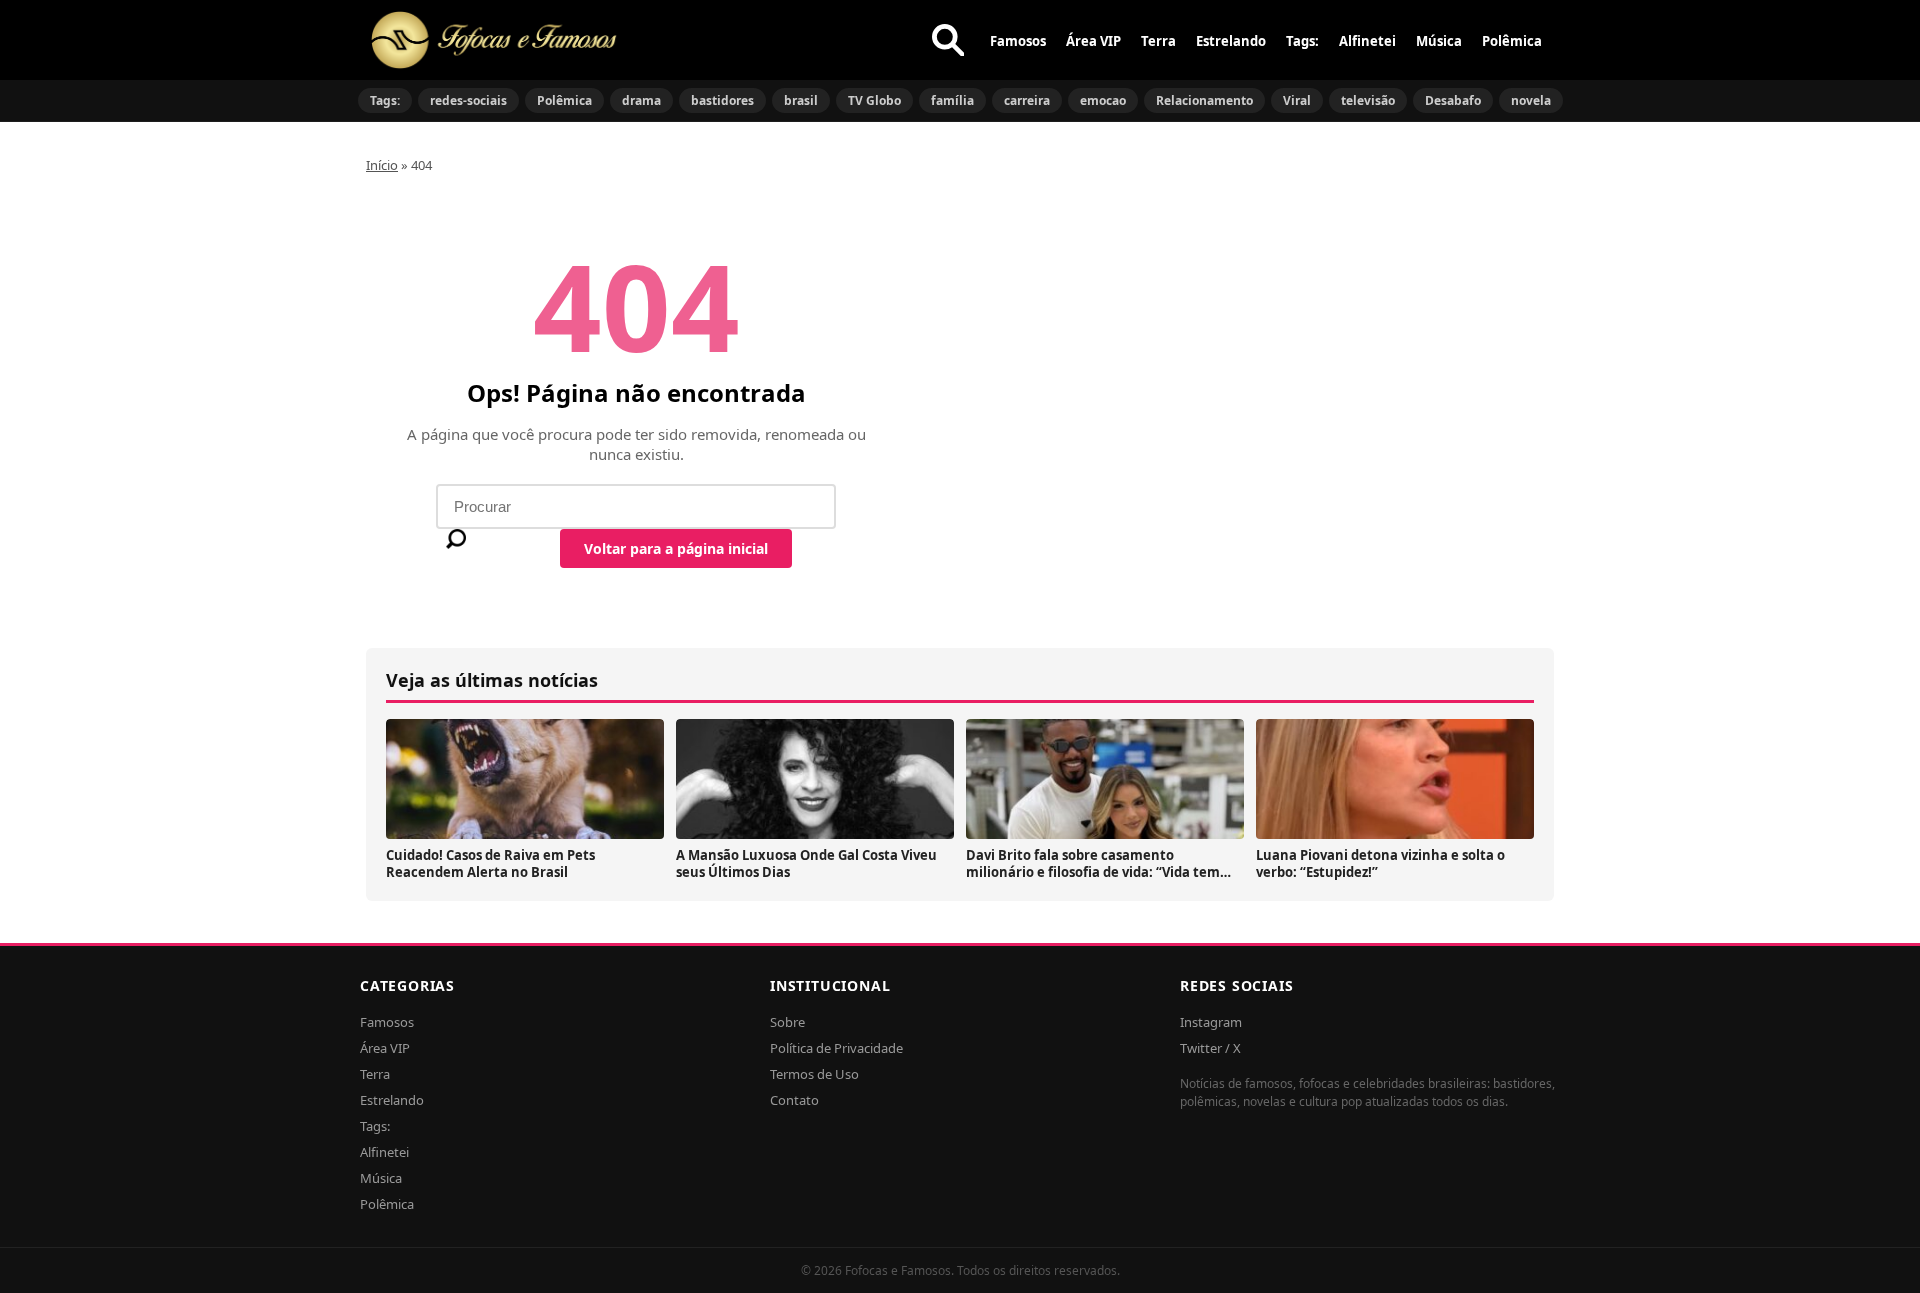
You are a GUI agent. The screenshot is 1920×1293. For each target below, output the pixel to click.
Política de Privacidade (836, 1048)
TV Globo (874, 100)
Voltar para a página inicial (676, 548)
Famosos (1018, 41)
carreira (1027, 100)
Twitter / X (1210, 1048)
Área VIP (1093, 41)
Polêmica (1512, 41)
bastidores (722, 100)
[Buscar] (948, 40)
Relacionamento (1204, 100)
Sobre (787, 1022)
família (952, 100)
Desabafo (1453, 100)
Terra (1158, 41)
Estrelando (1231, 41)
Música (1439, 41)
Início (382, 165)
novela (1531, 100)
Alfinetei (1367, 41)
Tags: (1302, 41)
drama (641, 100)
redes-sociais (468, 100)
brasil (801, 100)
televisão (1368, 100)
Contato (794, 1100)
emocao (1103, 100)
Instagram (1211, 1022)
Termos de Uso (814, 1074)
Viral (1297, 100)
